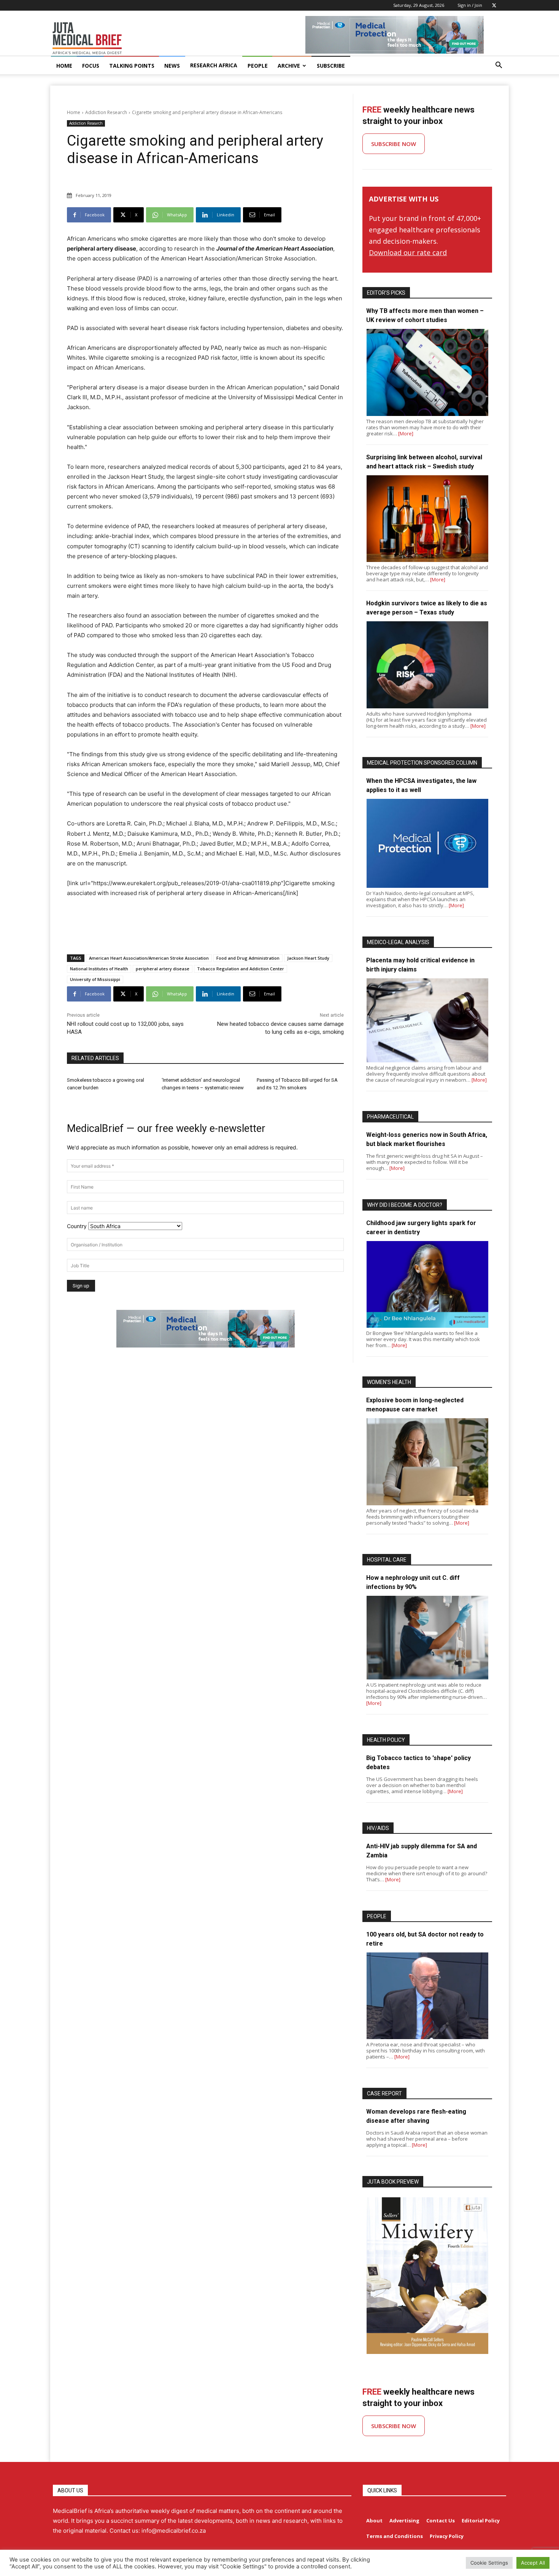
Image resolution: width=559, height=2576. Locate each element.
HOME (64, 66)
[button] (499, 66)
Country (77, 1226)
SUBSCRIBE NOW (394, 144)
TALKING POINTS (132, 66)
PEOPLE (258, 66)
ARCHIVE (289, 66)
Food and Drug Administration (248, 958)
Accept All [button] (533, 2563)
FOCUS (91, 66)
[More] (406, 433)
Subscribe (331, 66)
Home (74, 112)
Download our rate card (408, 252)
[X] (494, 5)
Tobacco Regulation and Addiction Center (241, 969)
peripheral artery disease (163, 969)
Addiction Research (106, 112)
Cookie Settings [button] (489, 2563)
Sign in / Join (470, 5)
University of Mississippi (95, 979)
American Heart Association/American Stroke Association (149, 958)
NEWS (172, 66)
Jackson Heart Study (308, 958)
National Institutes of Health (99, 969)
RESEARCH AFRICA (214, 65)
